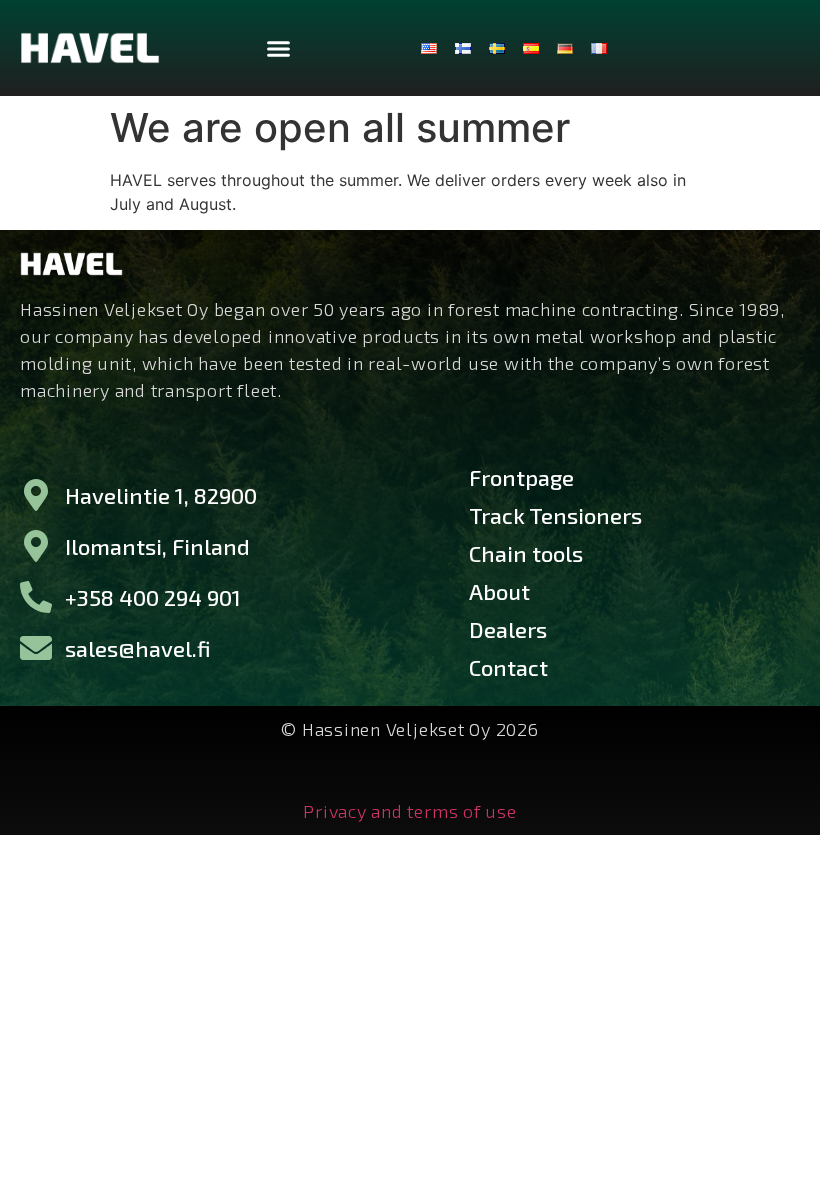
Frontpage (521, 477)
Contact (508, 667)
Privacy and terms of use (409, 811)
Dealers (508, 629)
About (499, 591)
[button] (278, 48)
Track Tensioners (555, 515)
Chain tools (526, 553)
